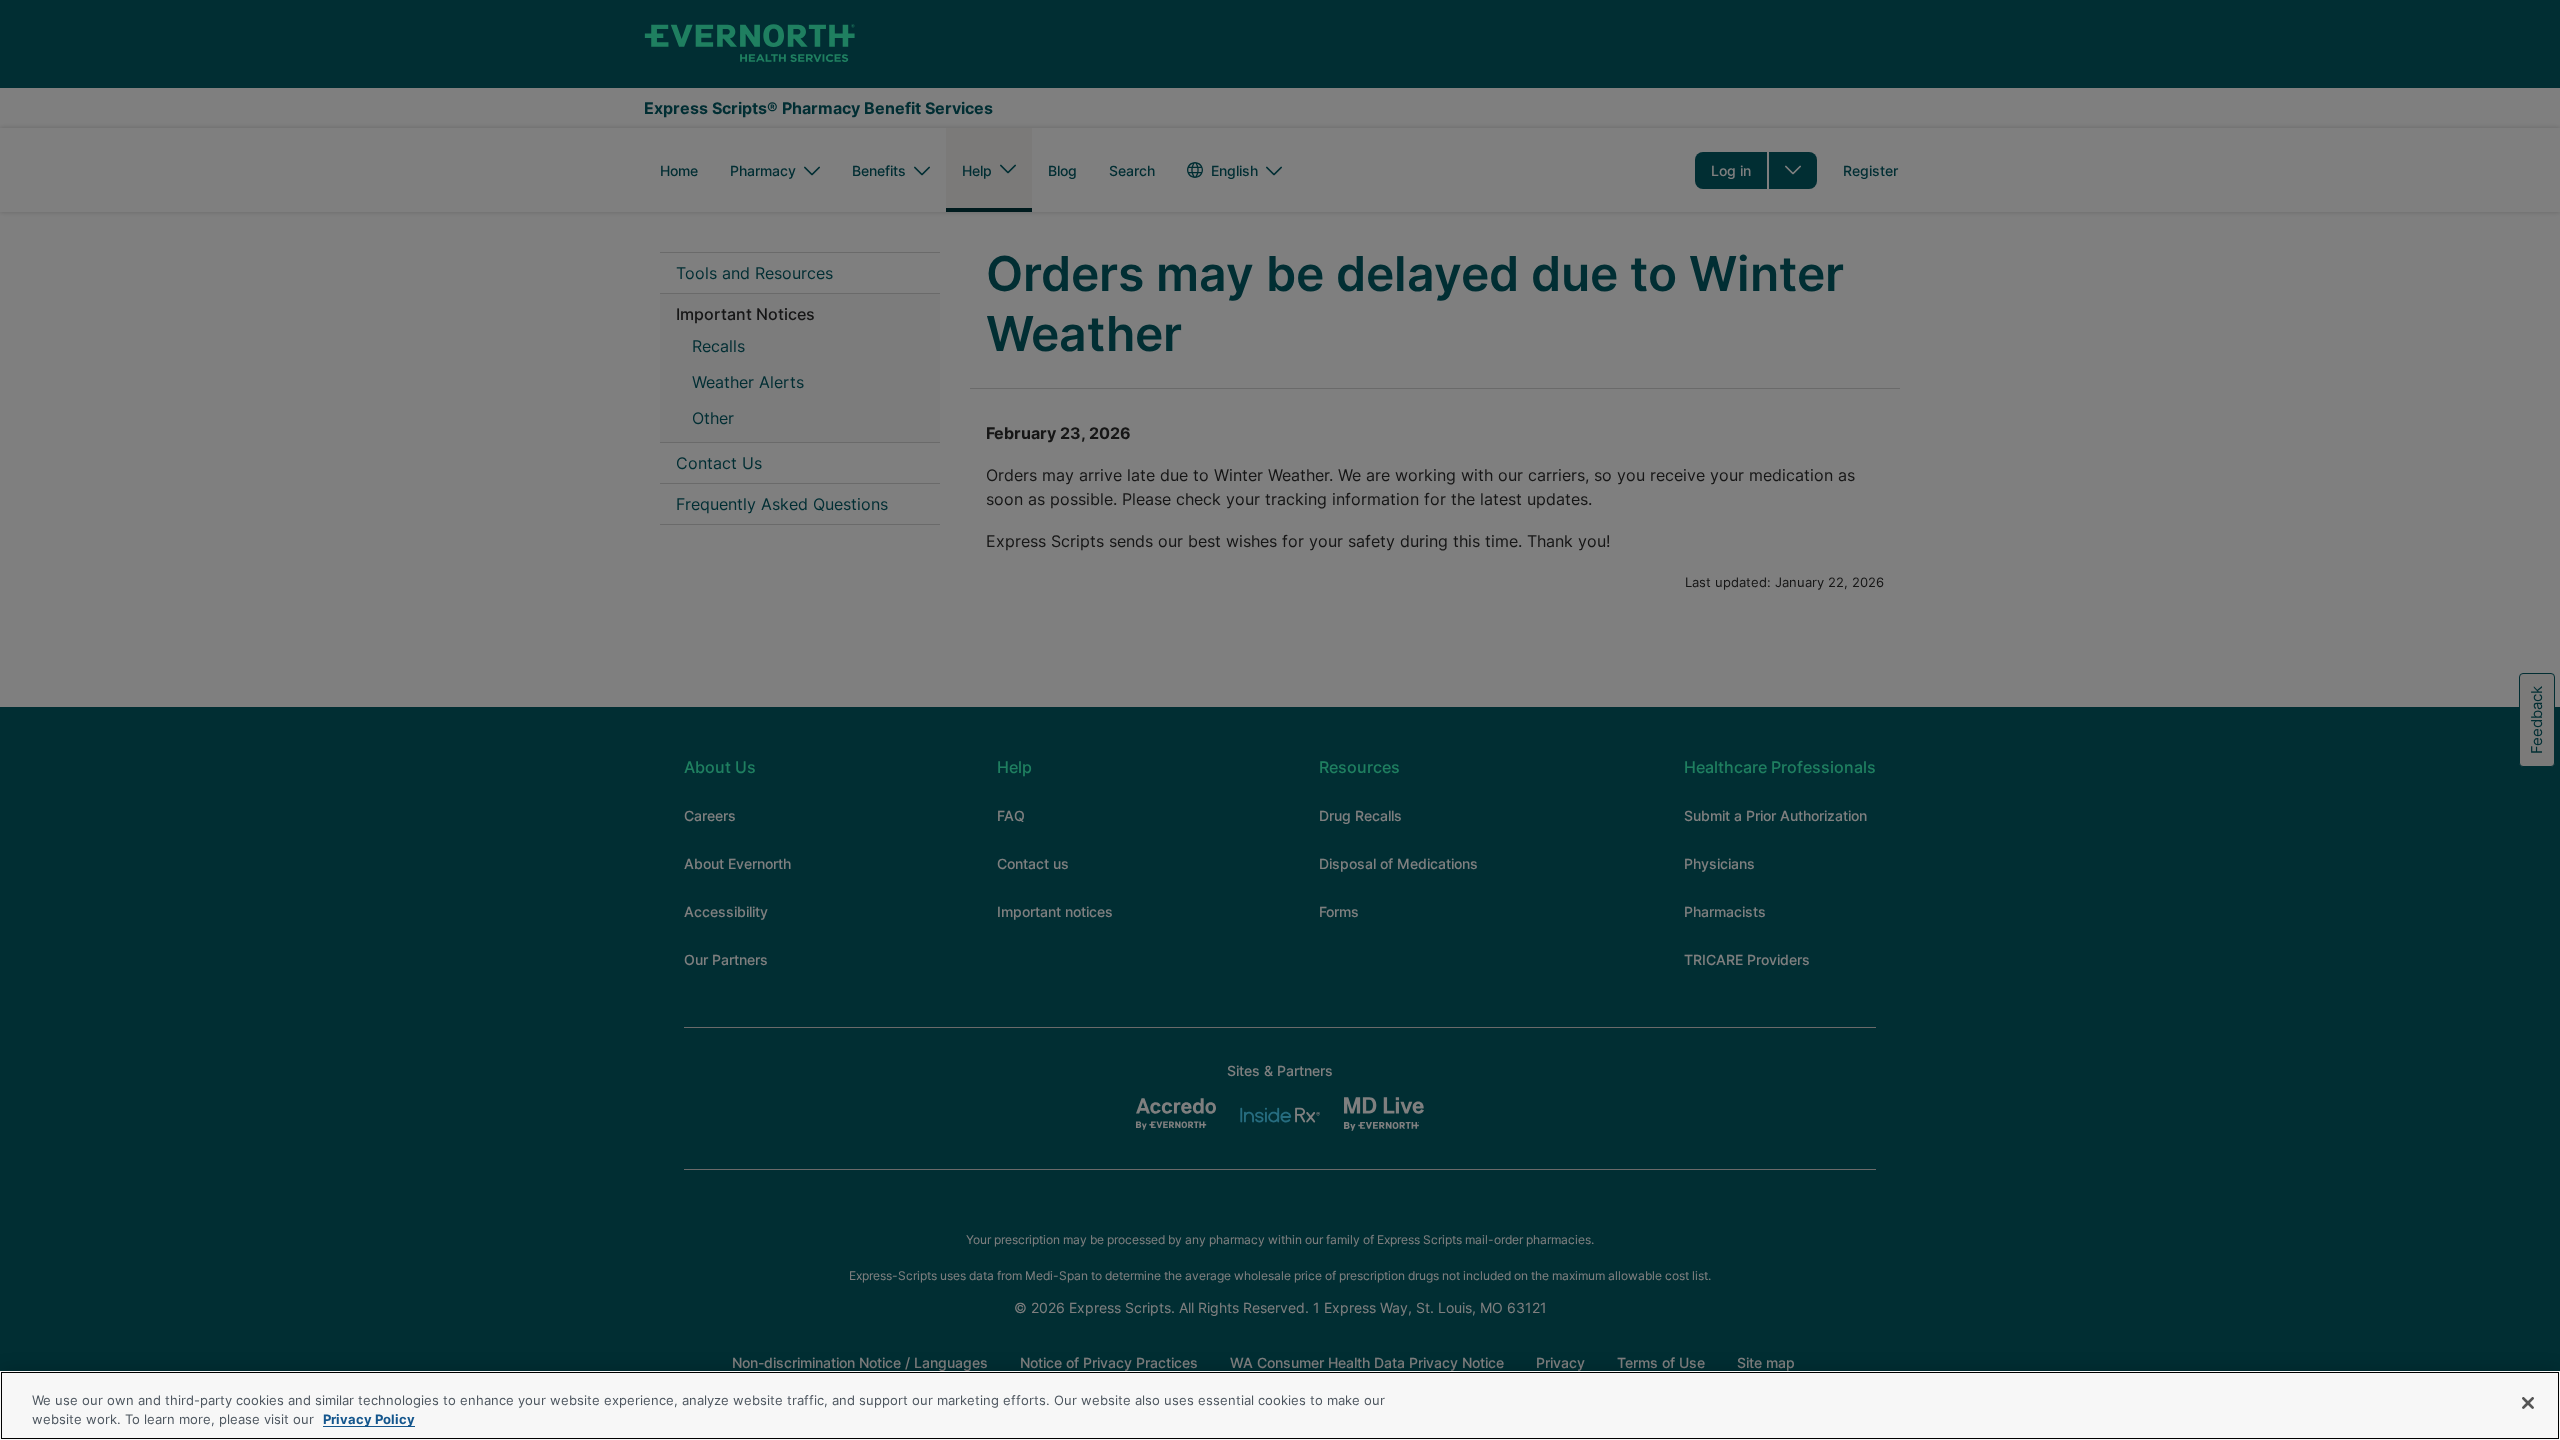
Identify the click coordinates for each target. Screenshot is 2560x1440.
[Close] (2528, 1403)
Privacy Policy (369, 1419)
